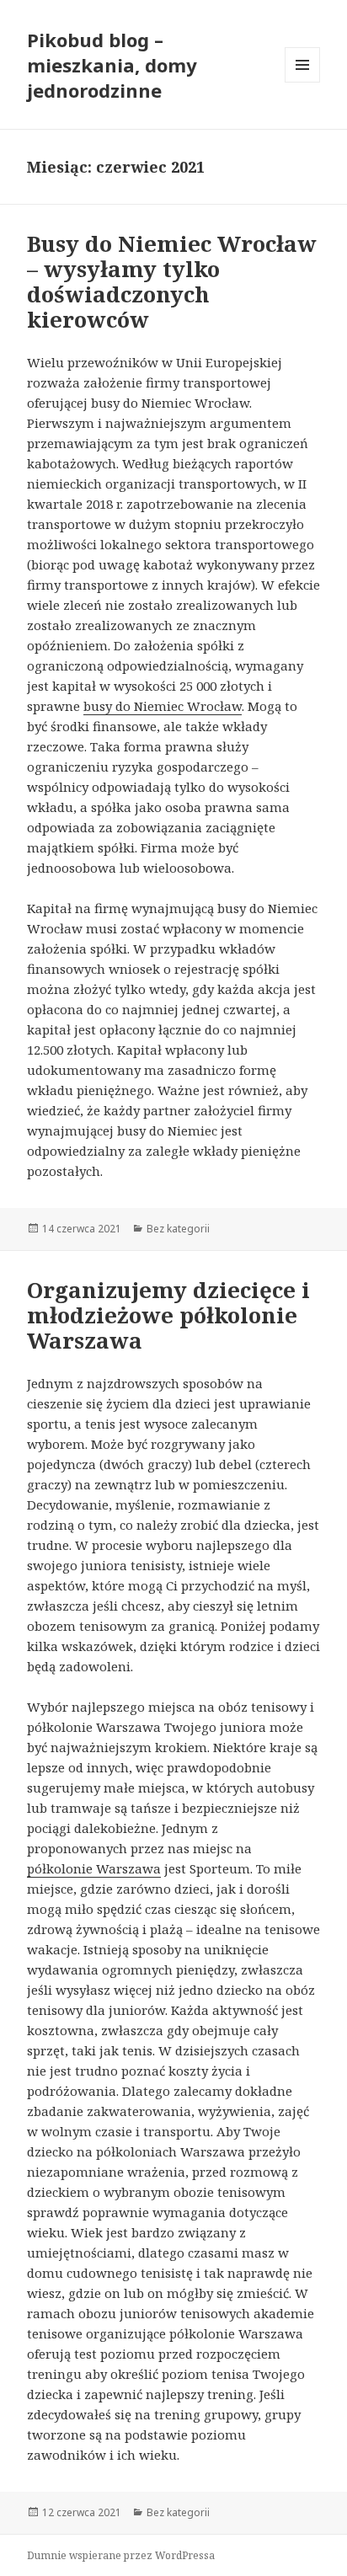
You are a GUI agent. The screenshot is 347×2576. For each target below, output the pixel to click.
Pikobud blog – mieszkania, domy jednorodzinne (112, 65)
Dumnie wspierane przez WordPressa (121, 2555)
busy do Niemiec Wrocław (163, 706)
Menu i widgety (303, 82)
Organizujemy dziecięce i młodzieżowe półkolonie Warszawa (168, 1315)
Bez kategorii (178, 1229)
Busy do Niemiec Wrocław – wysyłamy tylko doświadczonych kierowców (172, 281)
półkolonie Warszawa (94, 1868)
